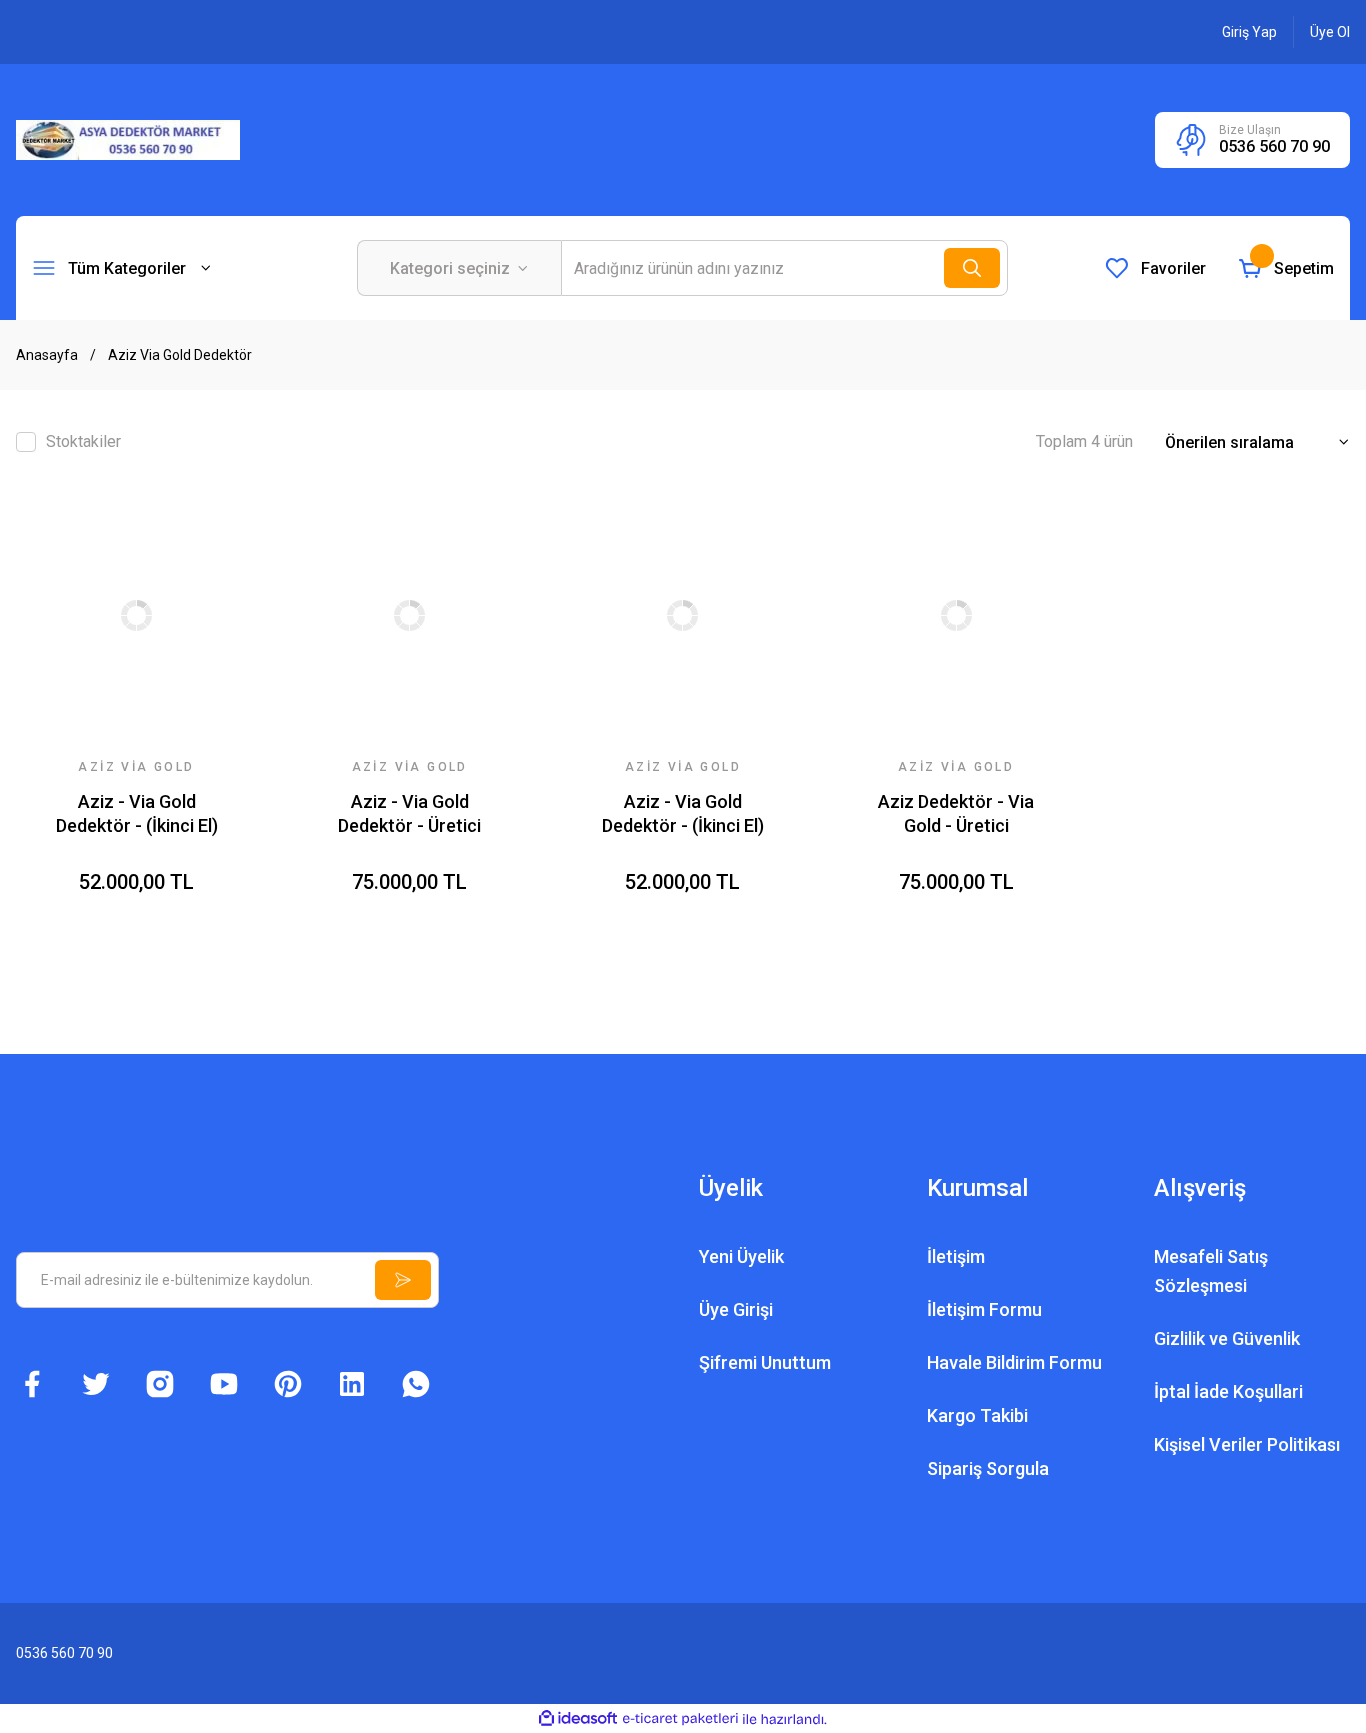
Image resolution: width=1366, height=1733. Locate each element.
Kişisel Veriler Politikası (1247, 1444)
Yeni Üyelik (741, 1256)
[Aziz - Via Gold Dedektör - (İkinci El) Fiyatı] (136, 615)
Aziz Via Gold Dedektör (180, 355)
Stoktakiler (83, 441)
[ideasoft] (578, 1719)
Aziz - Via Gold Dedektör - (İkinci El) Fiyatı (137, 814)
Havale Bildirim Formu (1014, 1362)
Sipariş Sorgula (988, 1468)
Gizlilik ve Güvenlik (1227, 1338)
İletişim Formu (984, 1309)
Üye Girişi (736, 1309)
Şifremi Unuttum (765, 1362)
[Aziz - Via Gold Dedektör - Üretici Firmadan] (409, 615)
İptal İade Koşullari (1228, 1391)
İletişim (956, 1256)
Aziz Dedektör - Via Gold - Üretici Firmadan (956, 814)
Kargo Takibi (977, 1415)
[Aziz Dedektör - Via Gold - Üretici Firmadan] (956, 615)
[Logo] (128, 139)
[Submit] (403, 1280)
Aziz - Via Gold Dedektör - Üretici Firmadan (409, 814)
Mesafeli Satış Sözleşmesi (1211, 1271)
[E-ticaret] (680, 1719)
